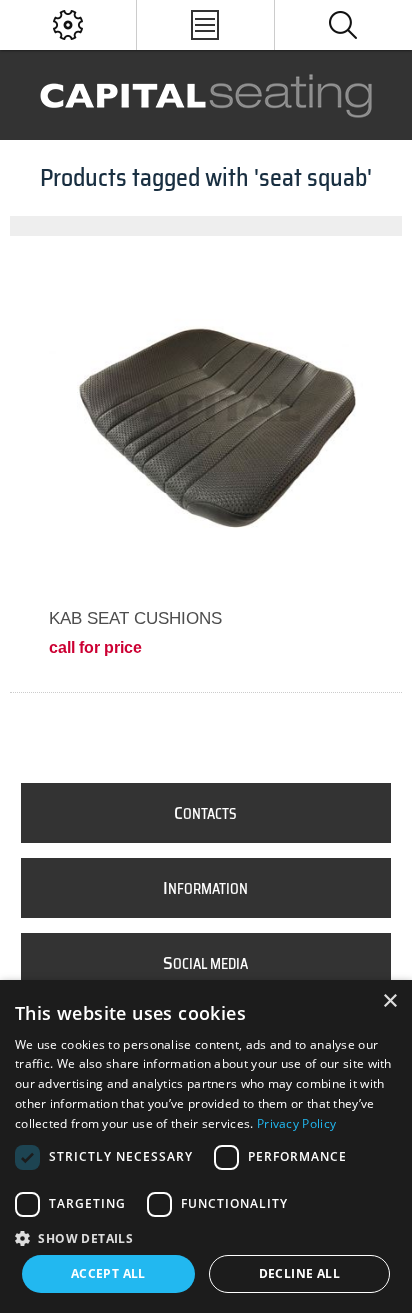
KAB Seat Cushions (135, 618)
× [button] (389, 1001)
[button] (206, 1237)
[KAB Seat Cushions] (205, 422)
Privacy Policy (296, 1123)
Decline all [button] (299, 1273)
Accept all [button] (108, 1273)
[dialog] (206, 1146)
